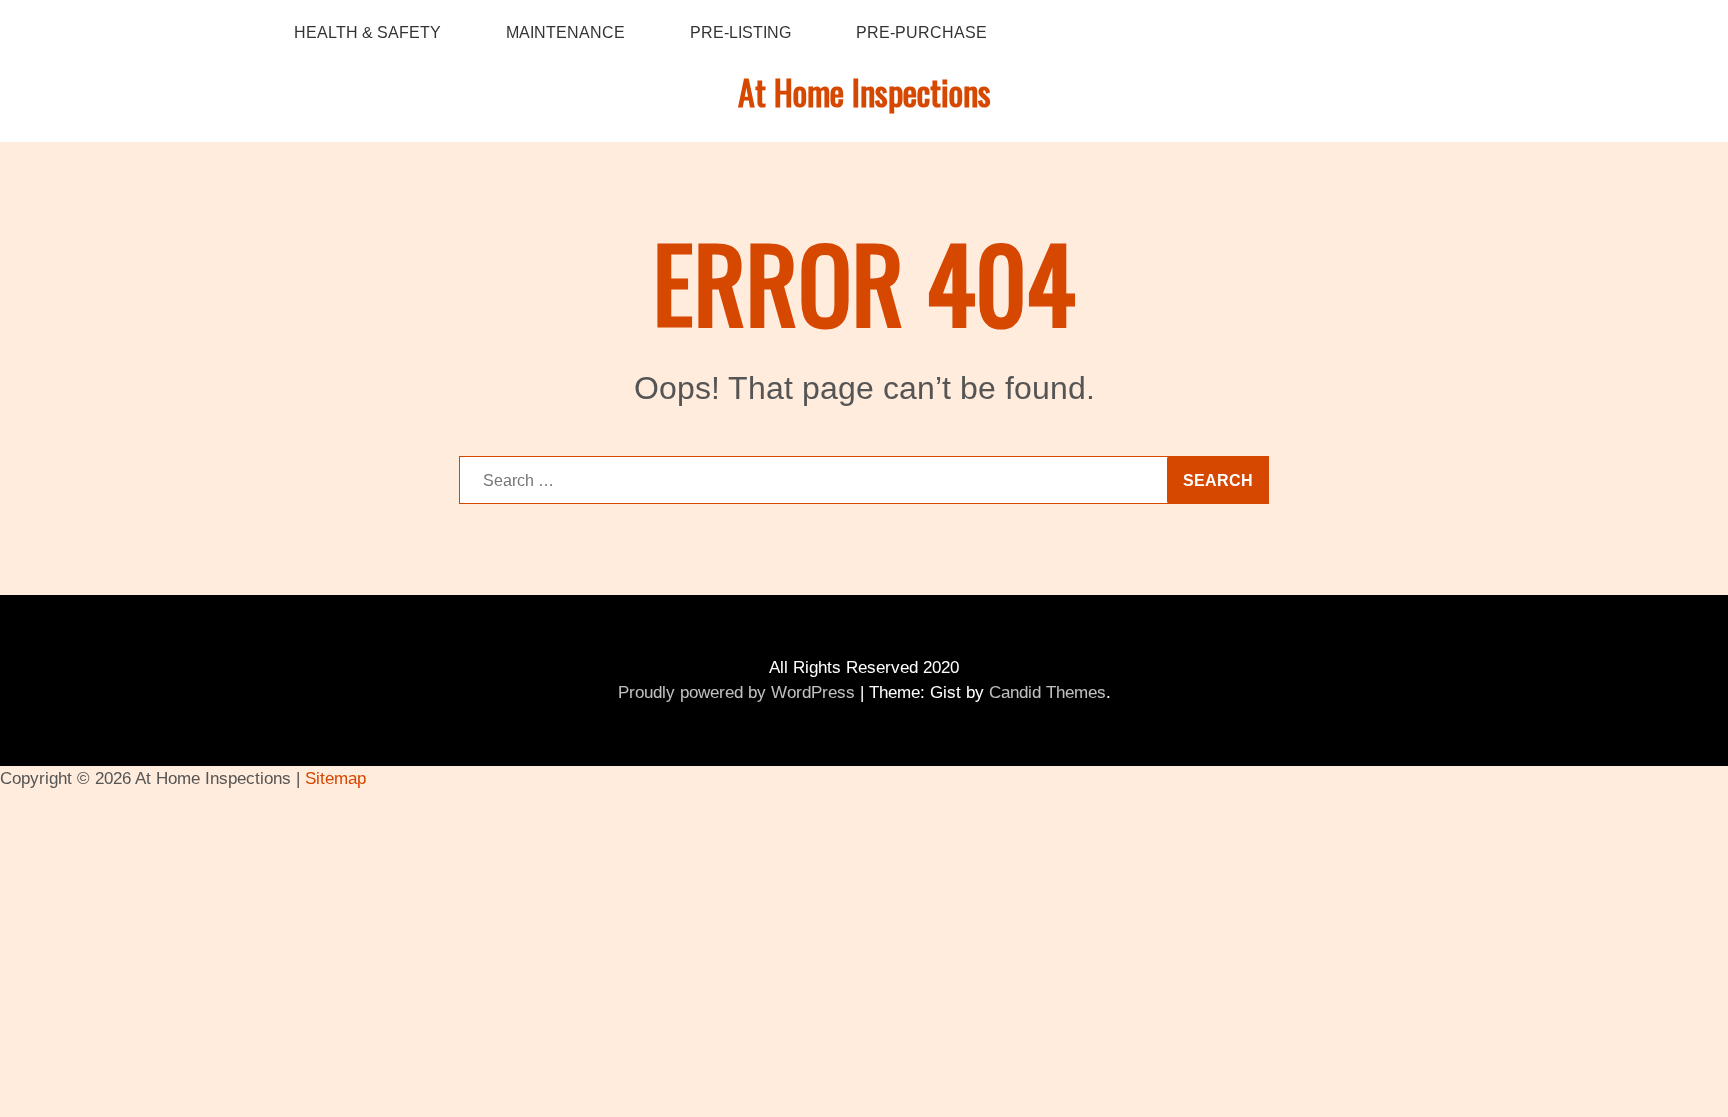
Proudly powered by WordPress (736, 692)
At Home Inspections (864, 91)
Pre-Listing (740, 32)
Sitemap (335, 778)
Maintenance (565, 32)
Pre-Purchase (921, 32)
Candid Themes (1047, 692)
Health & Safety (367, 32)
